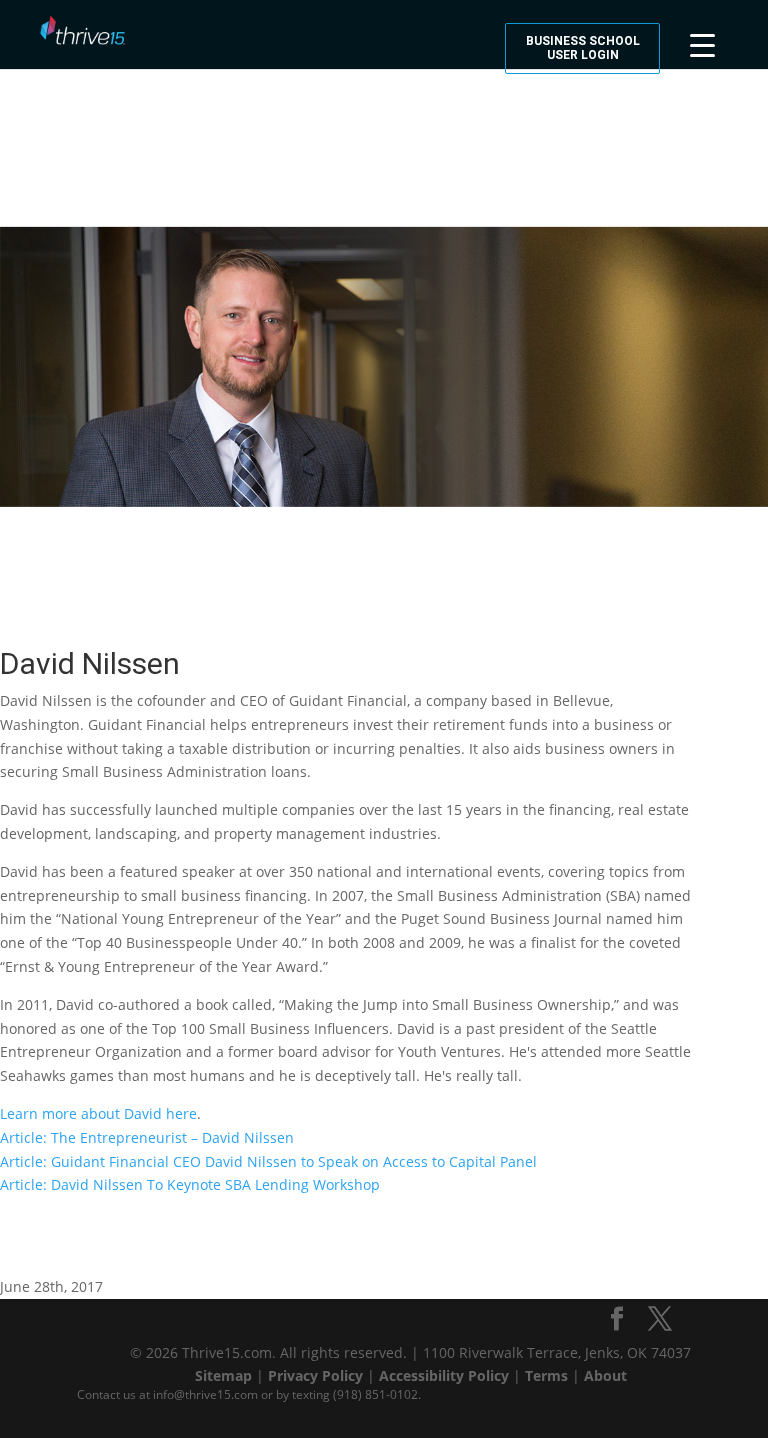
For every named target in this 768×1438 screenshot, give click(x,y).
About (605, 1375)
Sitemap (223, 1375)
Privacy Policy (315, 1375)
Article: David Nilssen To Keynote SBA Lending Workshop (190, 1184)
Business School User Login (583, 48)
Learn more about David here (98, 1113)
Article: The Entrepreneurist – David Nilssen (147, 1137)
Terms (546, 1375)
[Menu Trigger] (702, 42)
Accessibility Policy (444, 1375)
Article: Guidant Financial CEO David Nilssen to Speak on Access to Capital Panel (268, 1161)
